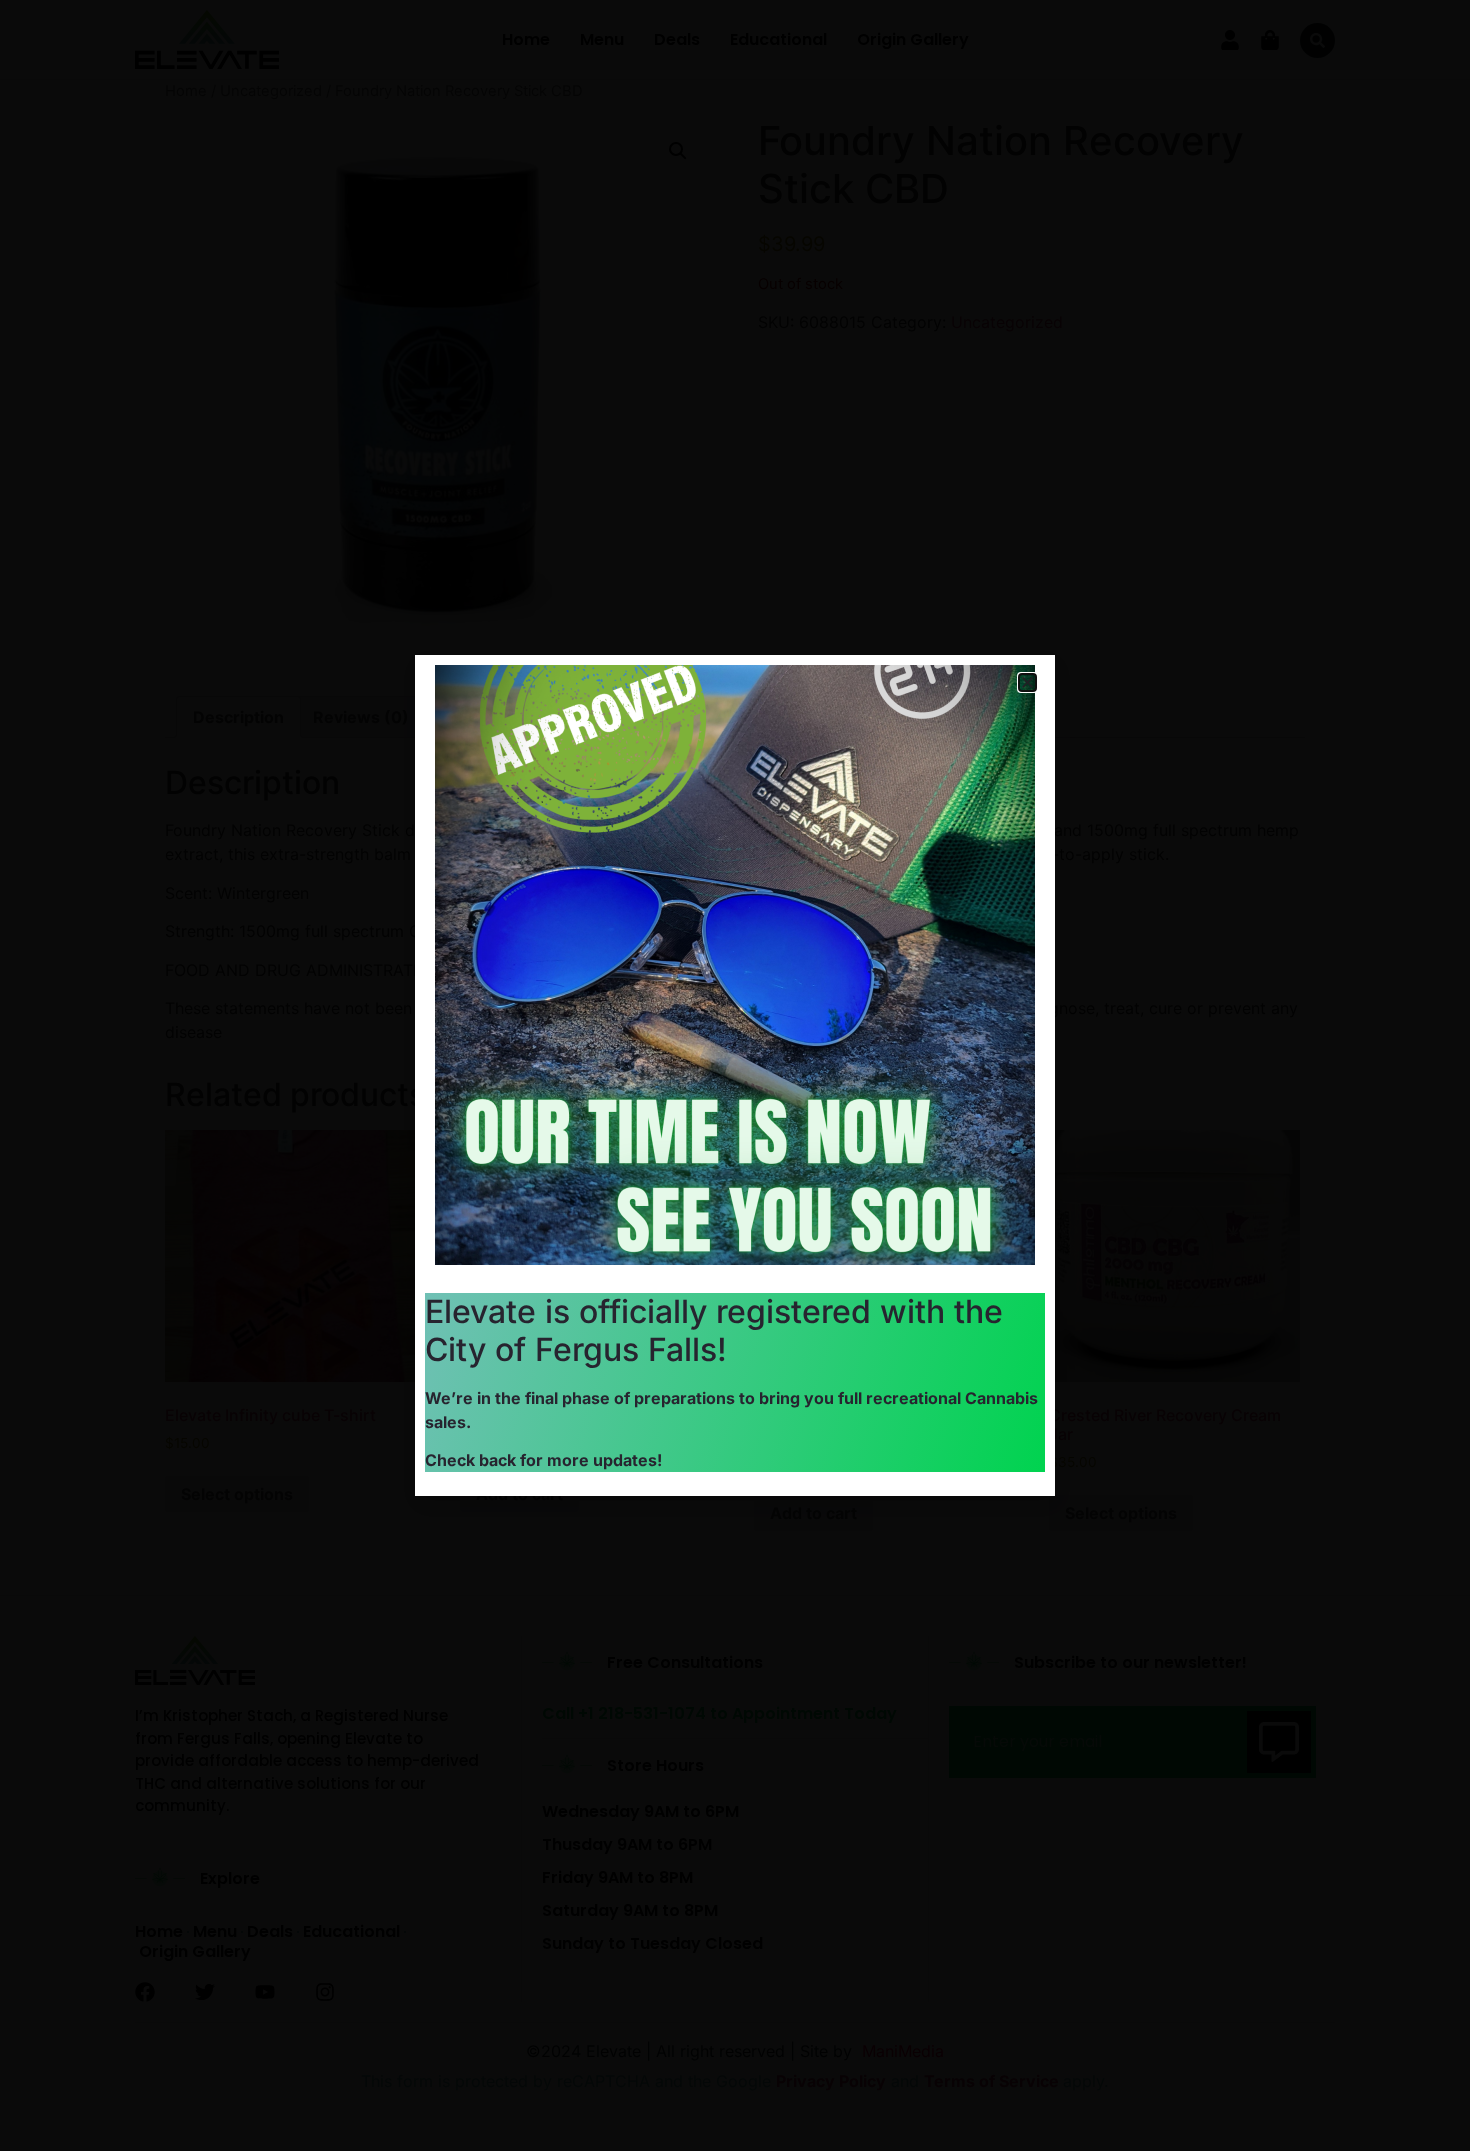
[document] (735, 1075)
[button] (1027, 682)
